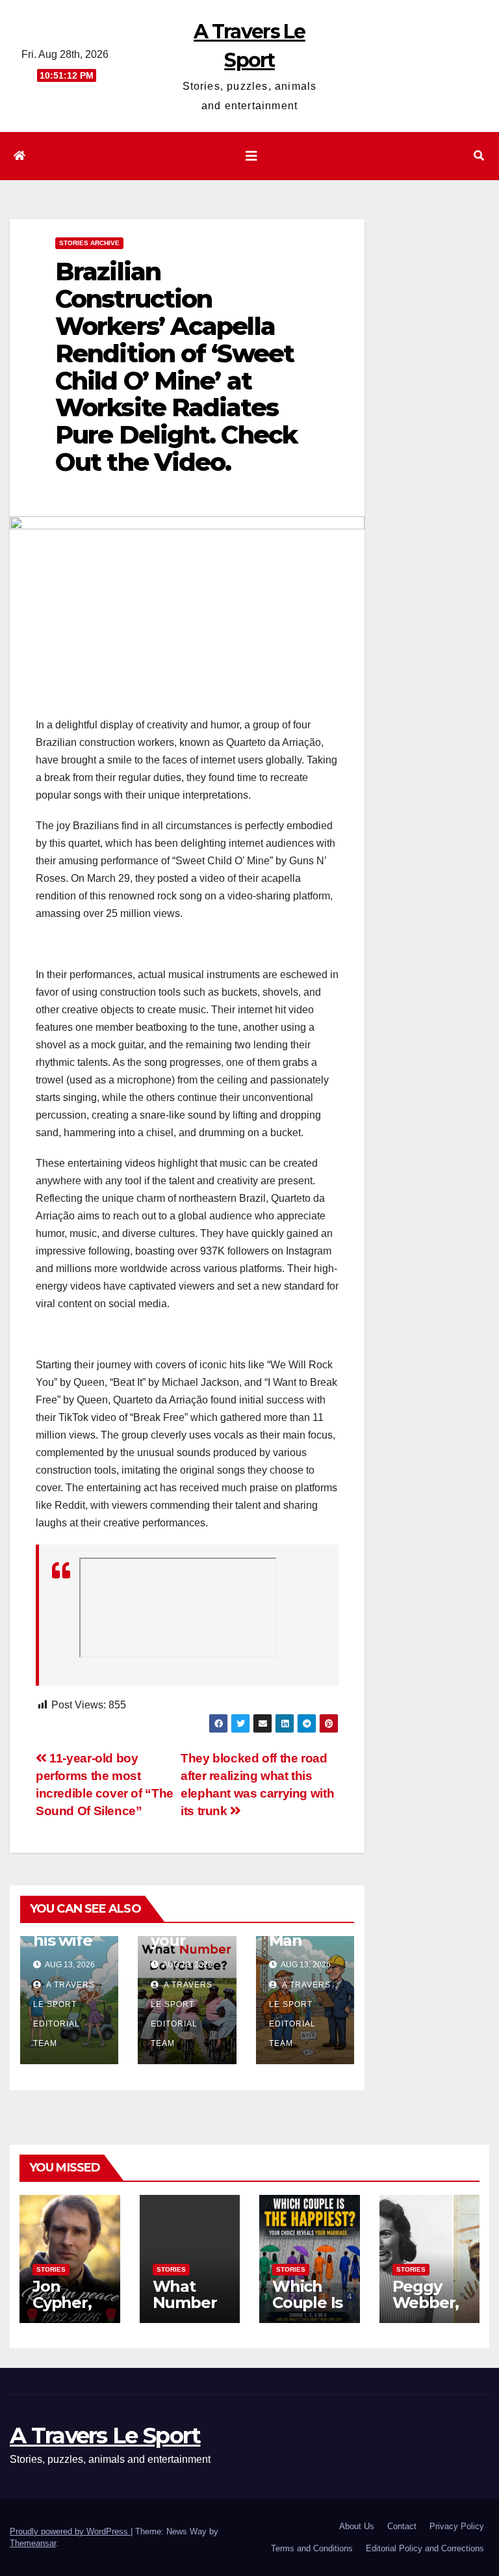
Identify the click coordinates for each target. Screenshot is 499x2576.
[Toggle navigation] (251, 156)
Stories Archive (89, 243)
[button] (479, 156)
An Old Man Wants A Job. (301, 1948)
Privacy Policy (457, 2526)
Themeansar (33, 2543)
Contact (402, 2526)
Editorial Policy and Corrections (425, 2548)
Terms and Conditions (312, 2548)
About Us (357, 2526)
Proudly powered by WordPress (70, 2531)
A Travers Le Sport (105, 2436)
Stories (51, 2269)
